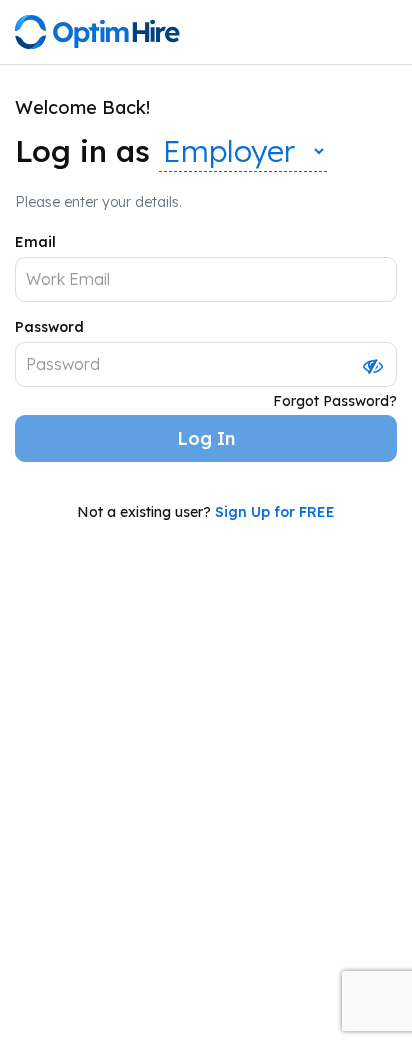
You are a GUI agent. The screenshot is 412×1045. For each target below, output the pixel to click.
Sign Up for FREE (275, 512)
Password (49, 327)
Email (35, 242)
